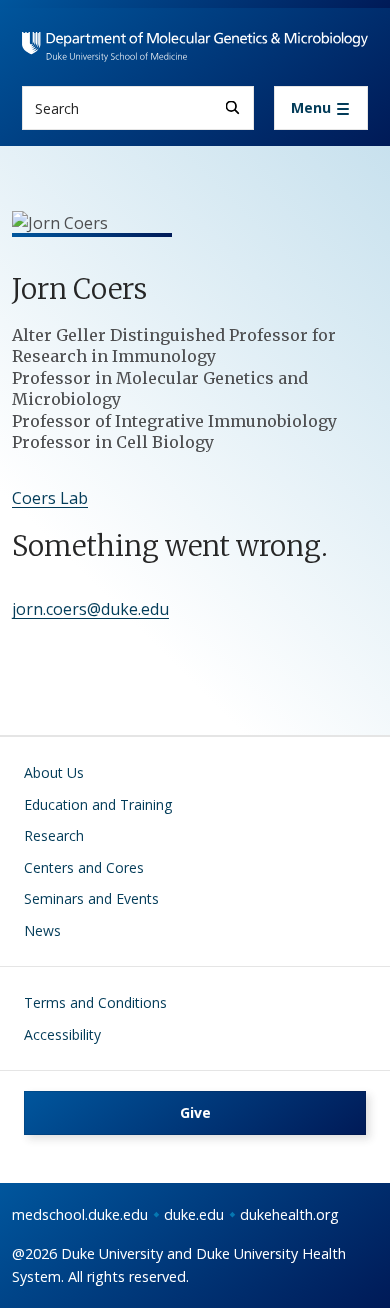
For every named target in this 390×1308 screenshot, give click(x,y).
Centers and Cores (84, 867)
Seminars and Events (91, 898)
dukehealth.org (289, 1214)
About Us (54, 772)
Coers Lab (50, 498)
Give (195, 1112)
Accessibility (62, 1034)
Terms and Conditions (95, 1002)
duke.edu (194, 1214)
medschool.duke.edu (80, 1214)
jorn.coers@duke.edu (90, 609)
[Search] (232, 107)
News (42, 930)
